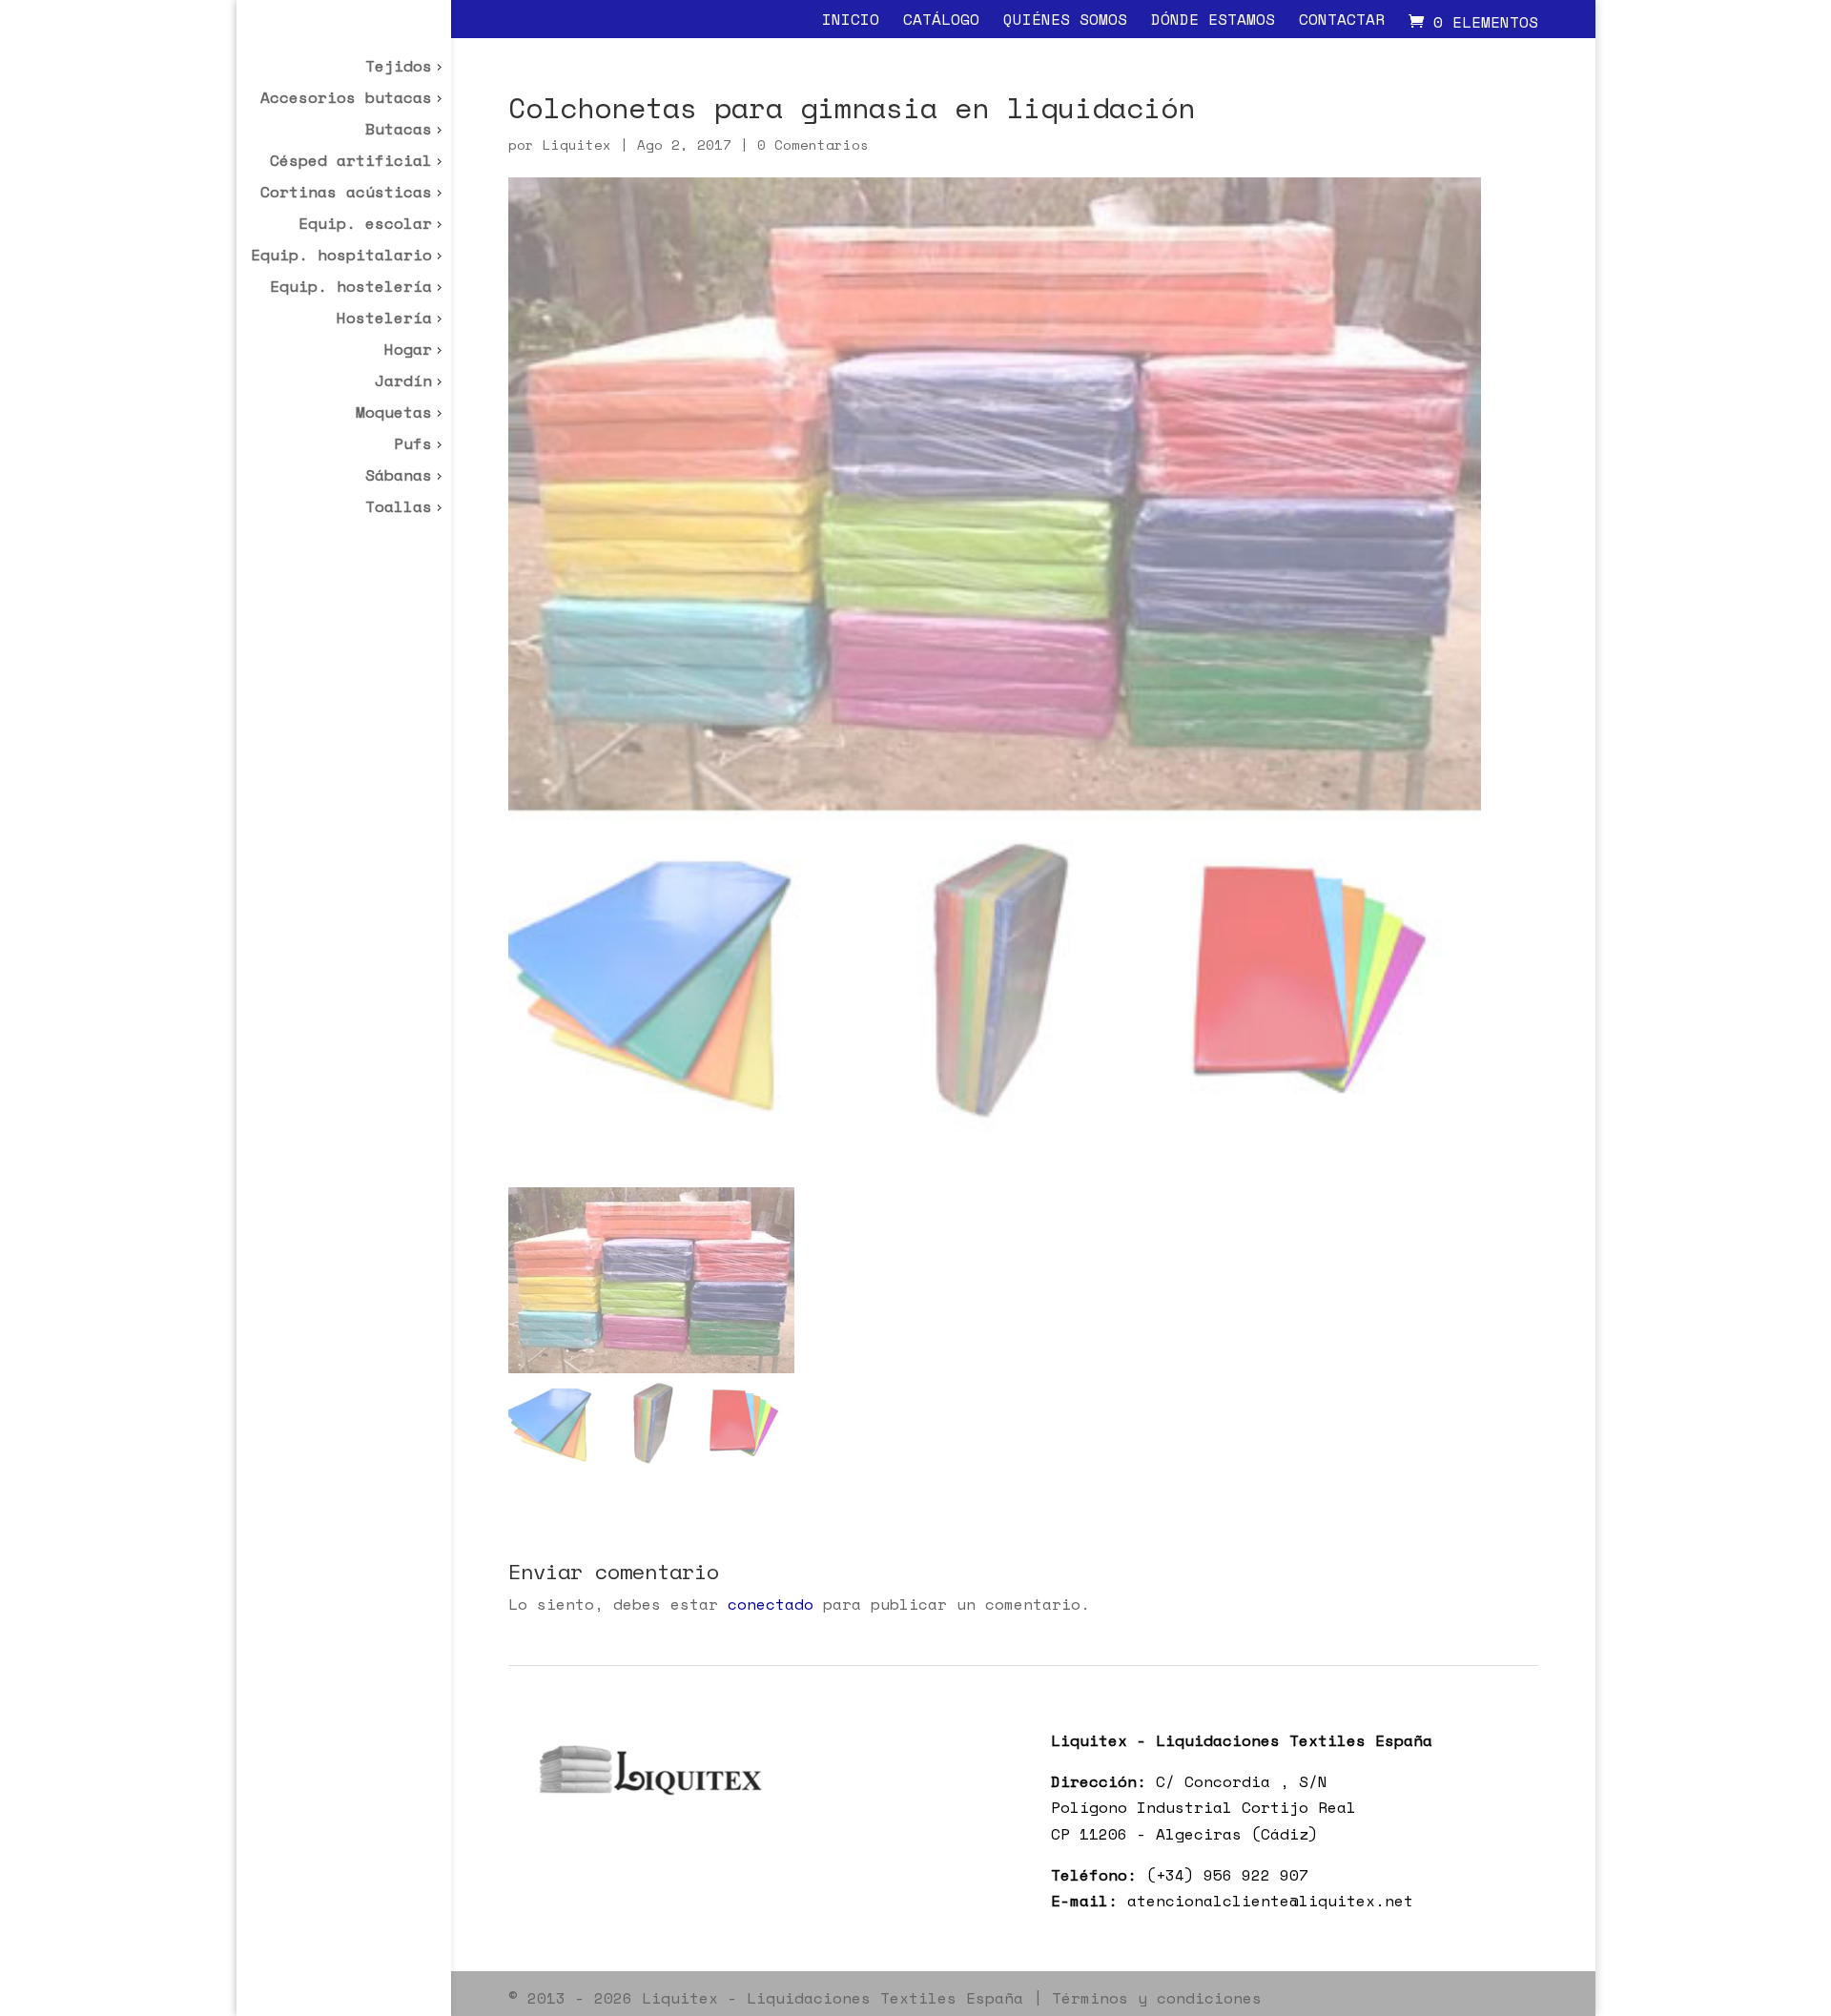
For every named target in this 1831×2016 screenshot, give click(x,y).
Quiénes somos (1065, 21)
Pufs (413, 446)
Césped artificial (351, 163)
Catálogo (941, 21)
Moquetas (394, 414)
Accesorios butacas (346, 100)
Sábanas (399, 477)
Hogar (408, 351)
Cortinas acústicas (346, 194)
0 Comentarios (813, 144)
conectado (771, 1604)
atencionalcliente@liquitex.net (1270, 1901)
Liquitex (577, 144)
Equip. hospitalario (341, 257)
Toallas (399, 509)
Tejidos (399, 68)
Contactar (1342, 21)
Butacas (399, 131)
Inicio (851, 21)
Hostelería (384, 320)
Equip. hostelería (351, 288)
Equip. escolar (365, 226)
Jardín (403, 383)
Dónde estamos (1213, 21)
